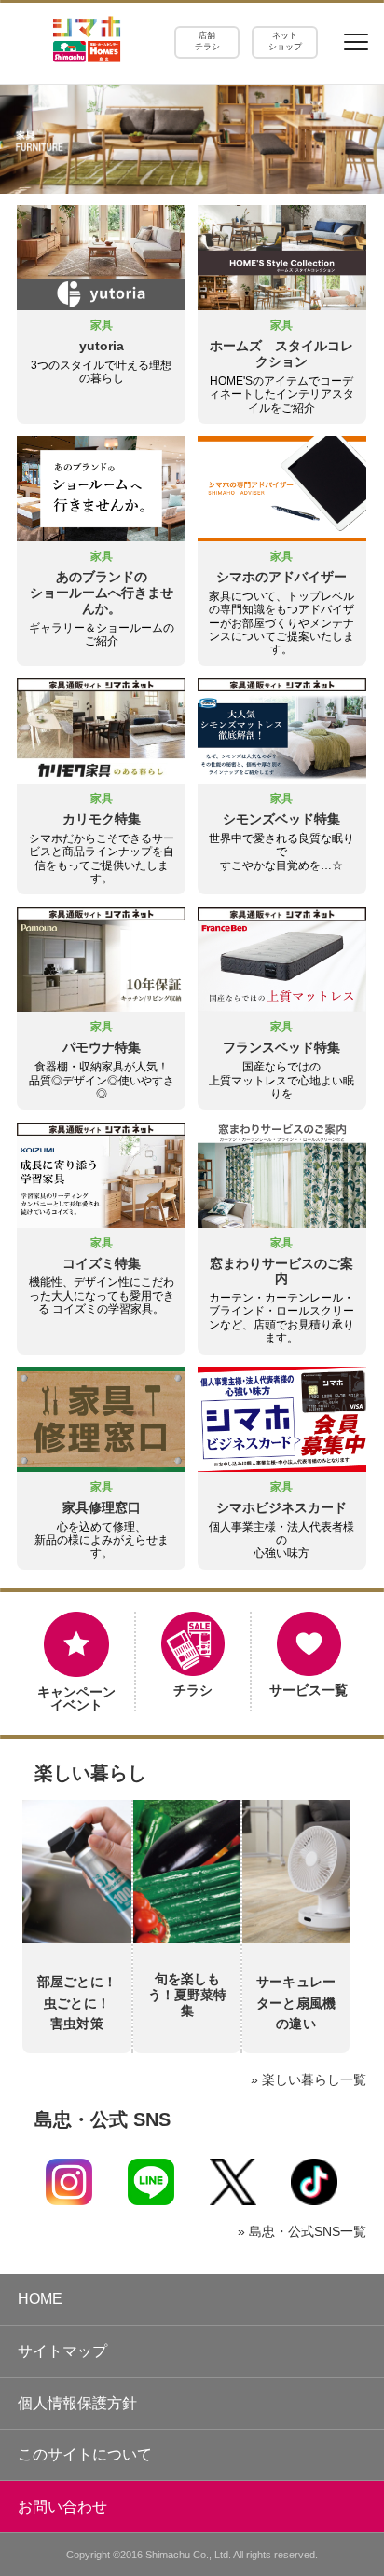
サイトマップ (62, 2351)
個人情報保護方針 (77, 2403)
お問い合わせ (62, 2507)
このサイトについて (85, 2454)
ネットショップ (285, 41)
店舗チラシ (207, 41)
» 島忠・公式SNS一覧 (302, 2231)
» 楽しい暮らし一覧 (309, 2079)
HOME (40, 2299)
